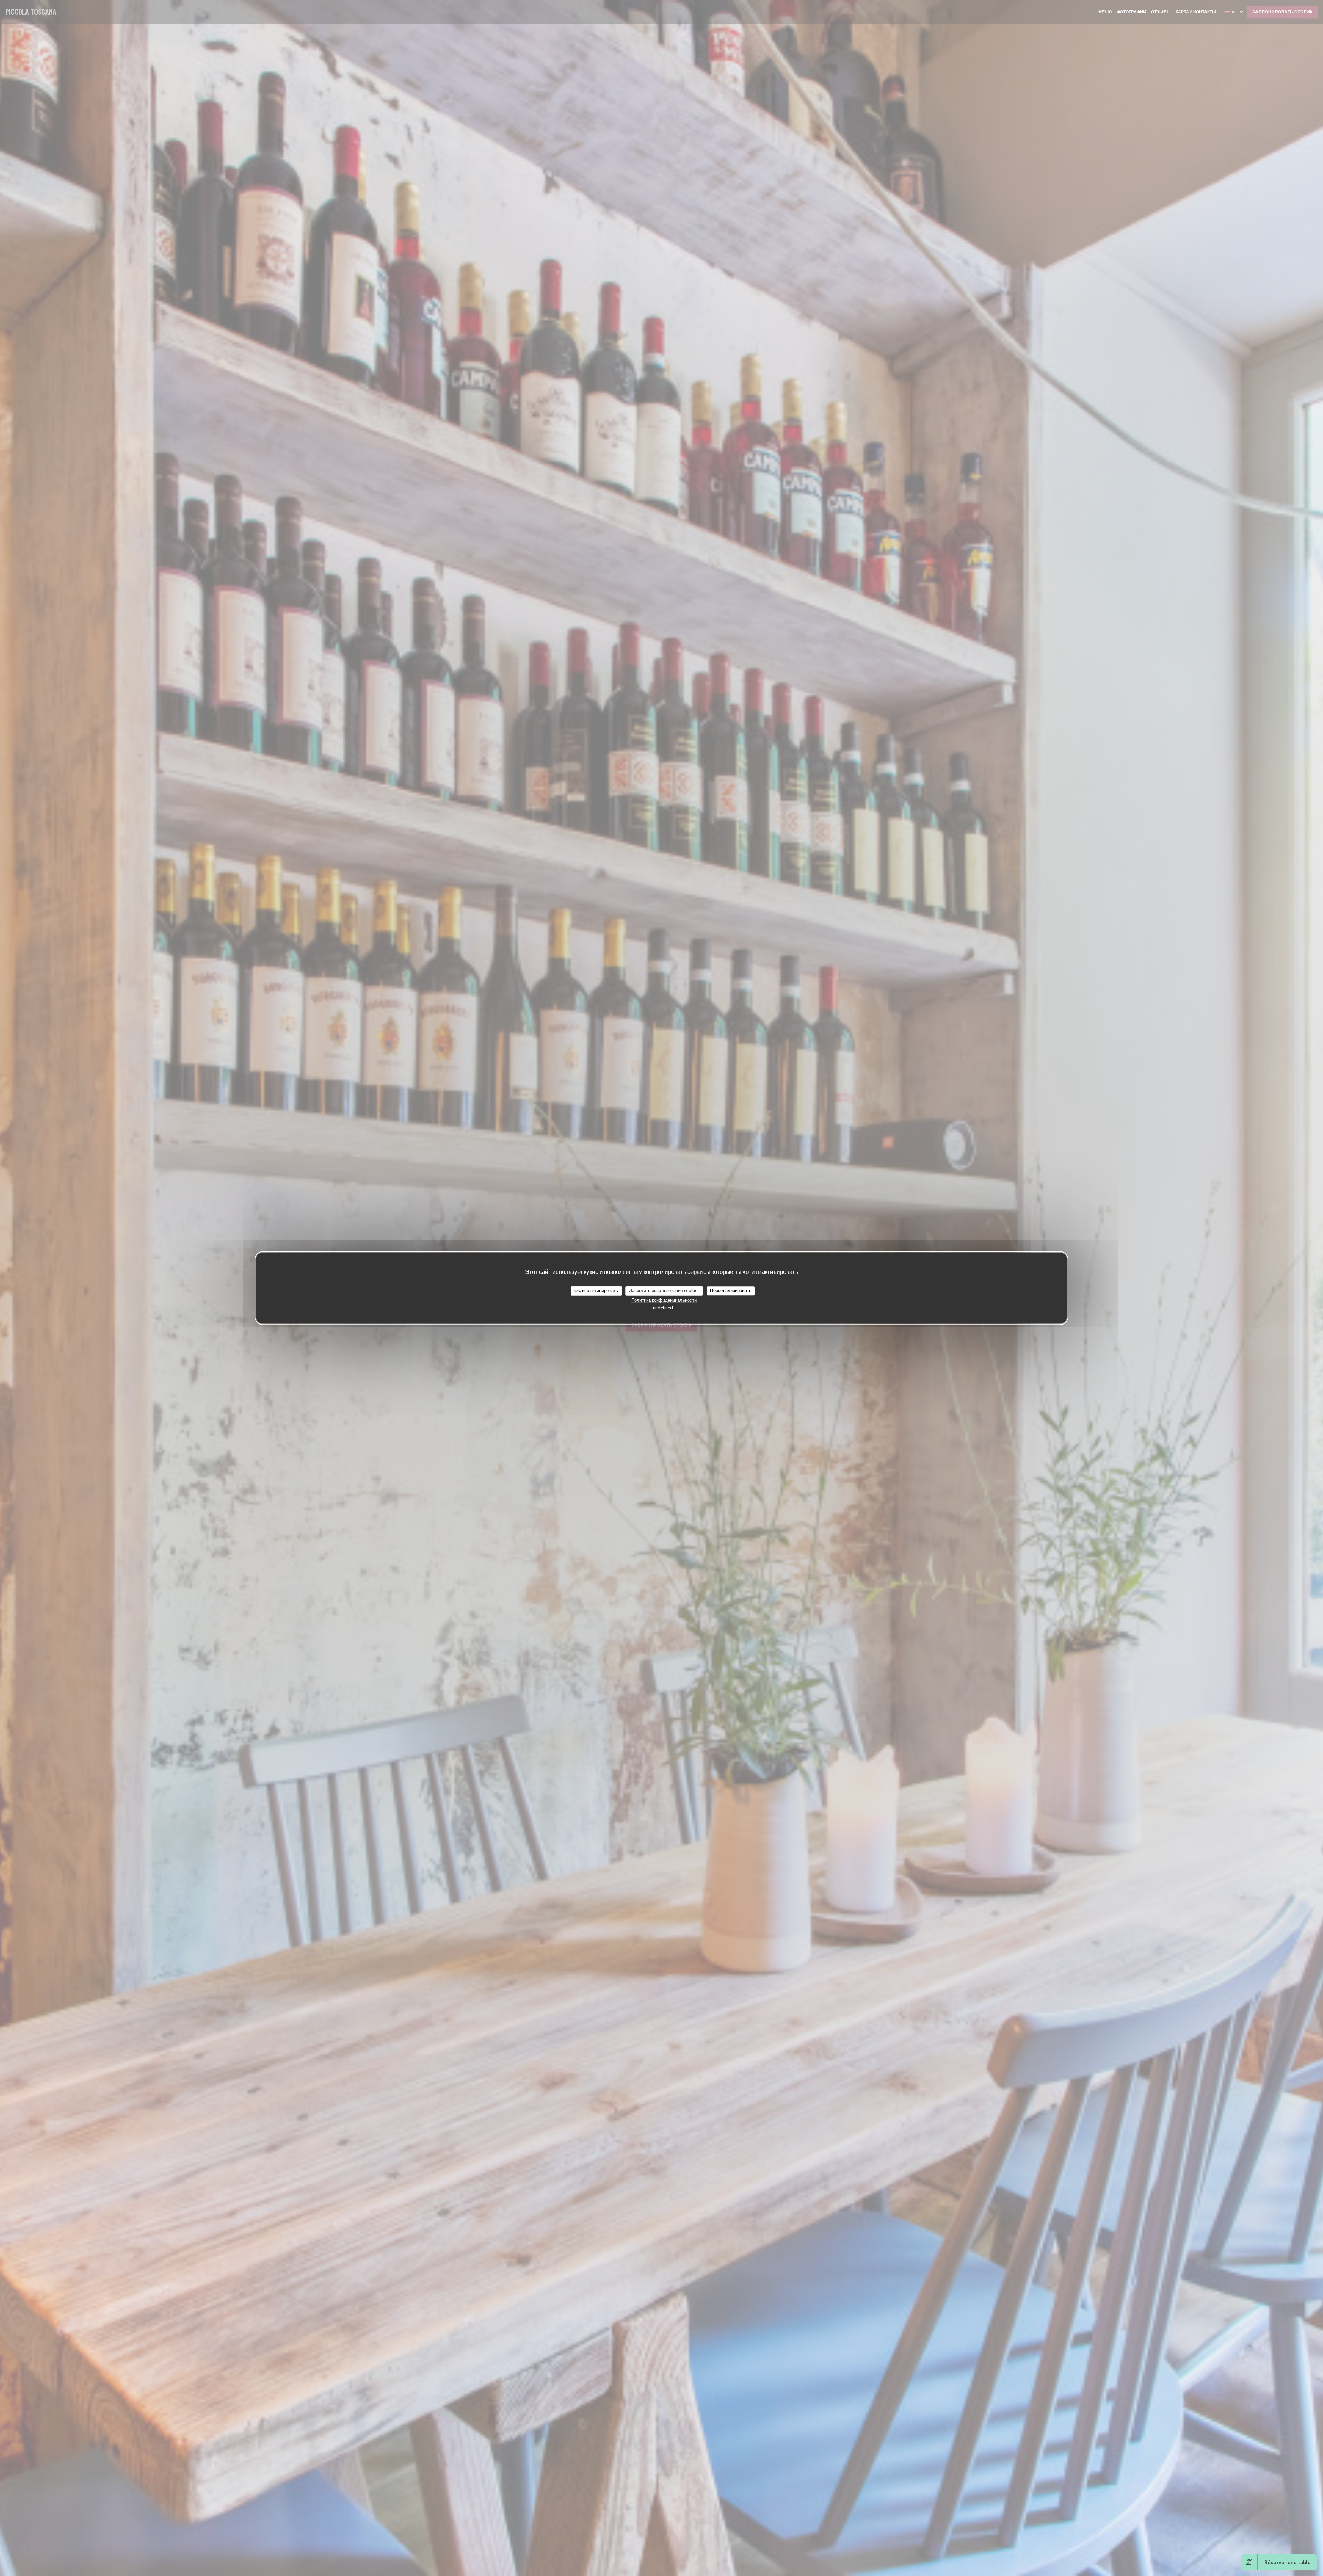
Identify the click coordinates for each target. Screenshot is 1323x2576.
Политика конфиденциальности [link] (664, 1300)
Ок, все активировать (596, 1290)
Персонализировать (731, 1290)
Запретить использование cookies (664, 1290)
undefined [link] (663, 1308)
